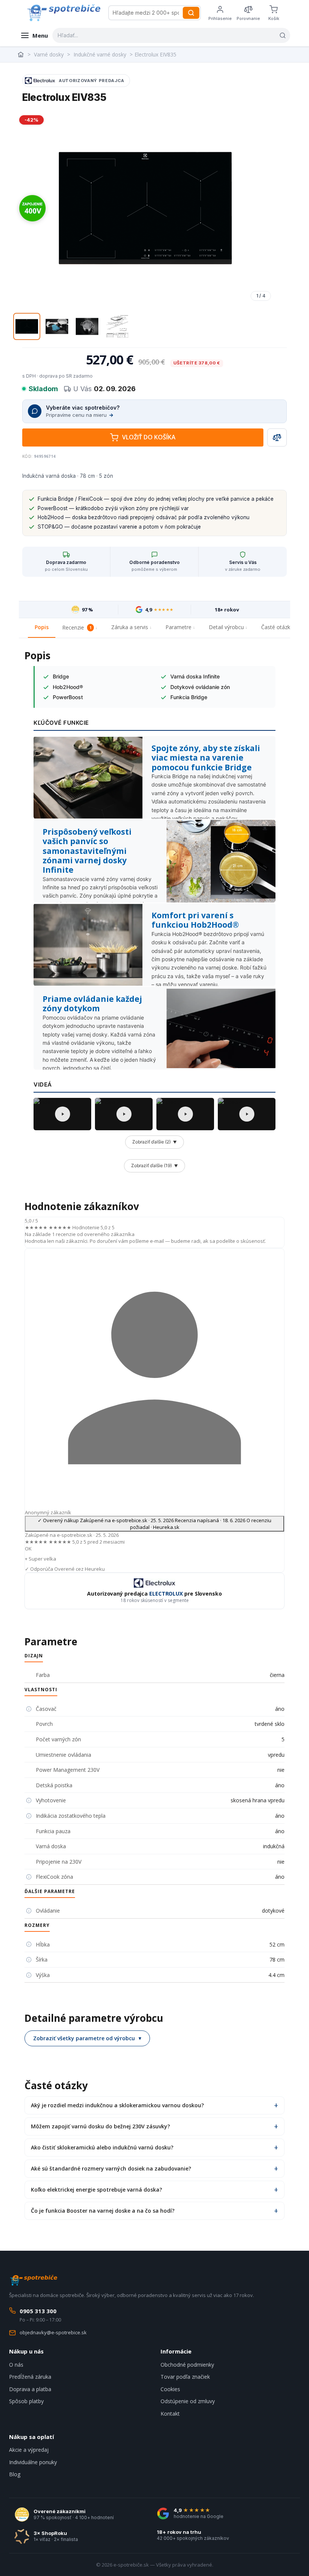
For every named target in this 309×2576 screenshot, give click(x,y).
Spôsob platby (26, 2401)
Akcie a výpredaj (29, 2450)
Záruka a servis (130, 627)
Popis (42, 627)
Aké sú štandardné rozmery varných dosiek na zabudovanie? (111, 2168)
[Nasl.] (265, 208)
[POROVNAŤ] (277, 437)
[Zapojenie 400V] (32, 208)
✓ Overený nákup (154, 1524)
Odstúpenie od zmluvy (188, 2401)
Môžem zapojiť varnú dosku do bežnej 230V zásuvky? (100, 2126)
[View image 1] (27, 326)
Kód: (28, 456)
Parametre (178, 627)
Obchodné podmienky (187, 2365)
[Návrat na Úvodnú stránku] (21, 55)
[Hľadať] (191, 13)
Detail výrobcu (226, 627)
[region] (145, 208)
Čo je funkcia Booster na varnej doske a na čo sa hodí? (103, 2211)
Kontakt (170, 2414)
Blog (15, 2474)
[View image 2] (57, 326)
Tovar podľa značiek (185, 2377)
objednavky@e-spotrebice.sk (53, 2332)
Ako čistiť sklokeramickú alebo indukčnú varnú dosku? (102, 2147)
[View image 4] (117, 326)
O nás (16, 2365)
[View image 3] (87, 326)
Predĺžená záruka (30, 2377)
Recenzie (77, 627)
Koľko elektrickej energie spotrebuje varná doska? (96, 2190)
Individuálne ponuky (33, 2462)
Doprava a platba (30, 2389)
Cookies (170, 2389)
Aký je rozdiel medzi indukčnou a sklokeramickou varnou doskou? (117, 2105)
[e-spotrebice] (63, 13)
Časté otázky (277, 627)
